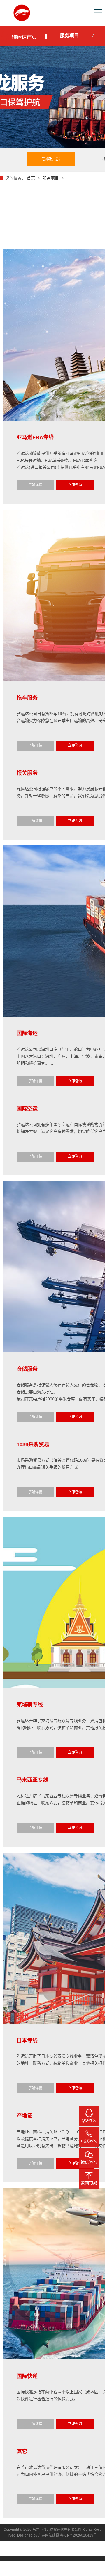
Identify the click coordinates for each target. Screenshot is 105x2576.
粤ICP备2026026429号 (78, 2535)
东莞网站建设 (49, 2535)
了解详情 (35, 485)
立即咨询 (75, 485)
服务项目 (69, 36)
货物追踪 (51, 159)
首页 (32, 178)
